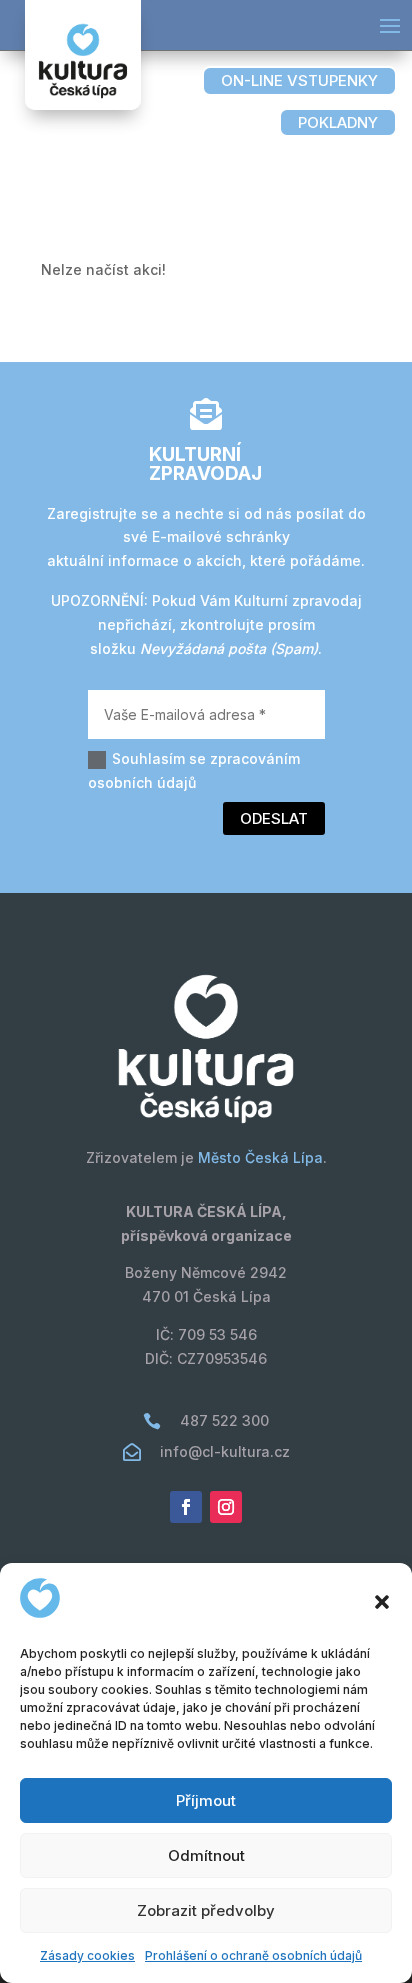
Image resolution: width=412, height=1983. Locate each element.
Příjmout (206, 1800)
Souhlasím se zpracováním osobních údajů (194, 770)
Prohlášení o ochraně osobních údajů (253, 1955)
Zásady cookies (87, 1955)
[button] (382, 1602)
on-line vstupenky (299, 80)
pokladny (338, 122)
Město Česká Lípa (260, 1157)
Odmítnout (206, 1855)
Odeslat (274, 818)
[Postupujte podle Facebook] (186, 1507)
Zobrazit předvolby (206, 1910)
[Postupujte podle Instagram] (226, 1507)
